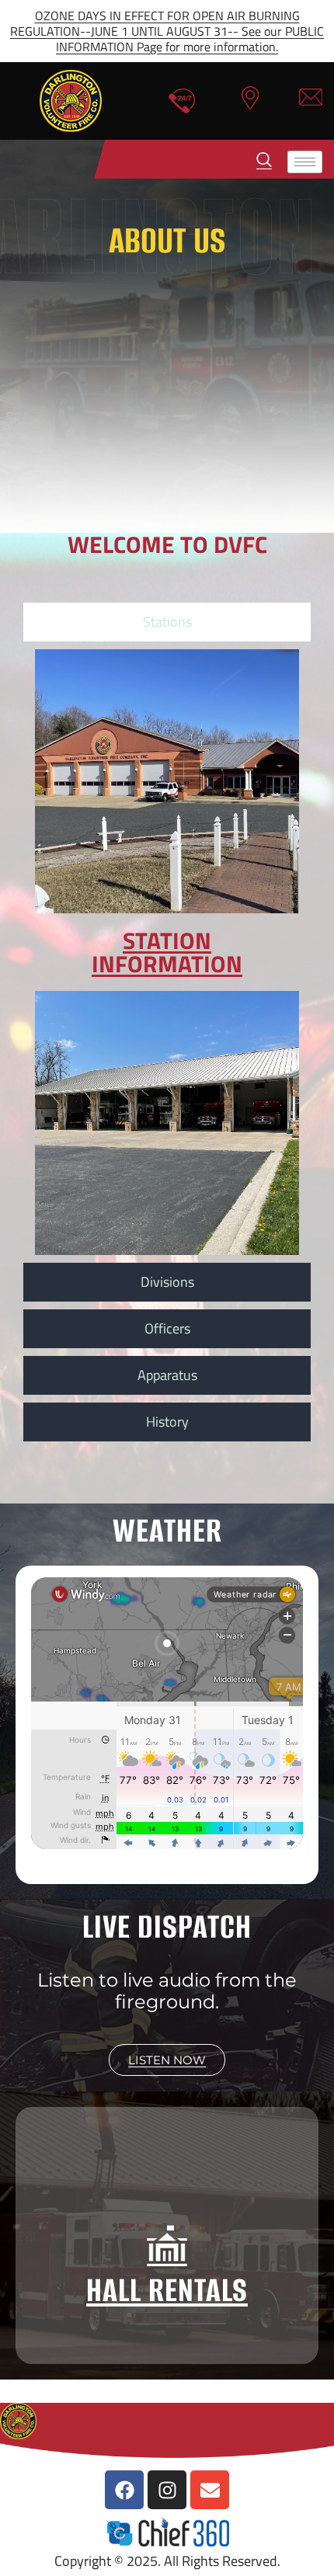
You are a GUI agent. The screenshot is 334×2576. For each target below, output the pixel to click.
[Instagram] (167, 2490)
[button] (264, 153)
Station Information (167, 952)
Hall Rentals (167, 2290)
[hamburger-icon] (305, 162)
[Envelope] (210, 2490)
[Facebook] (124, 2490)
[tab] (167, 622)
